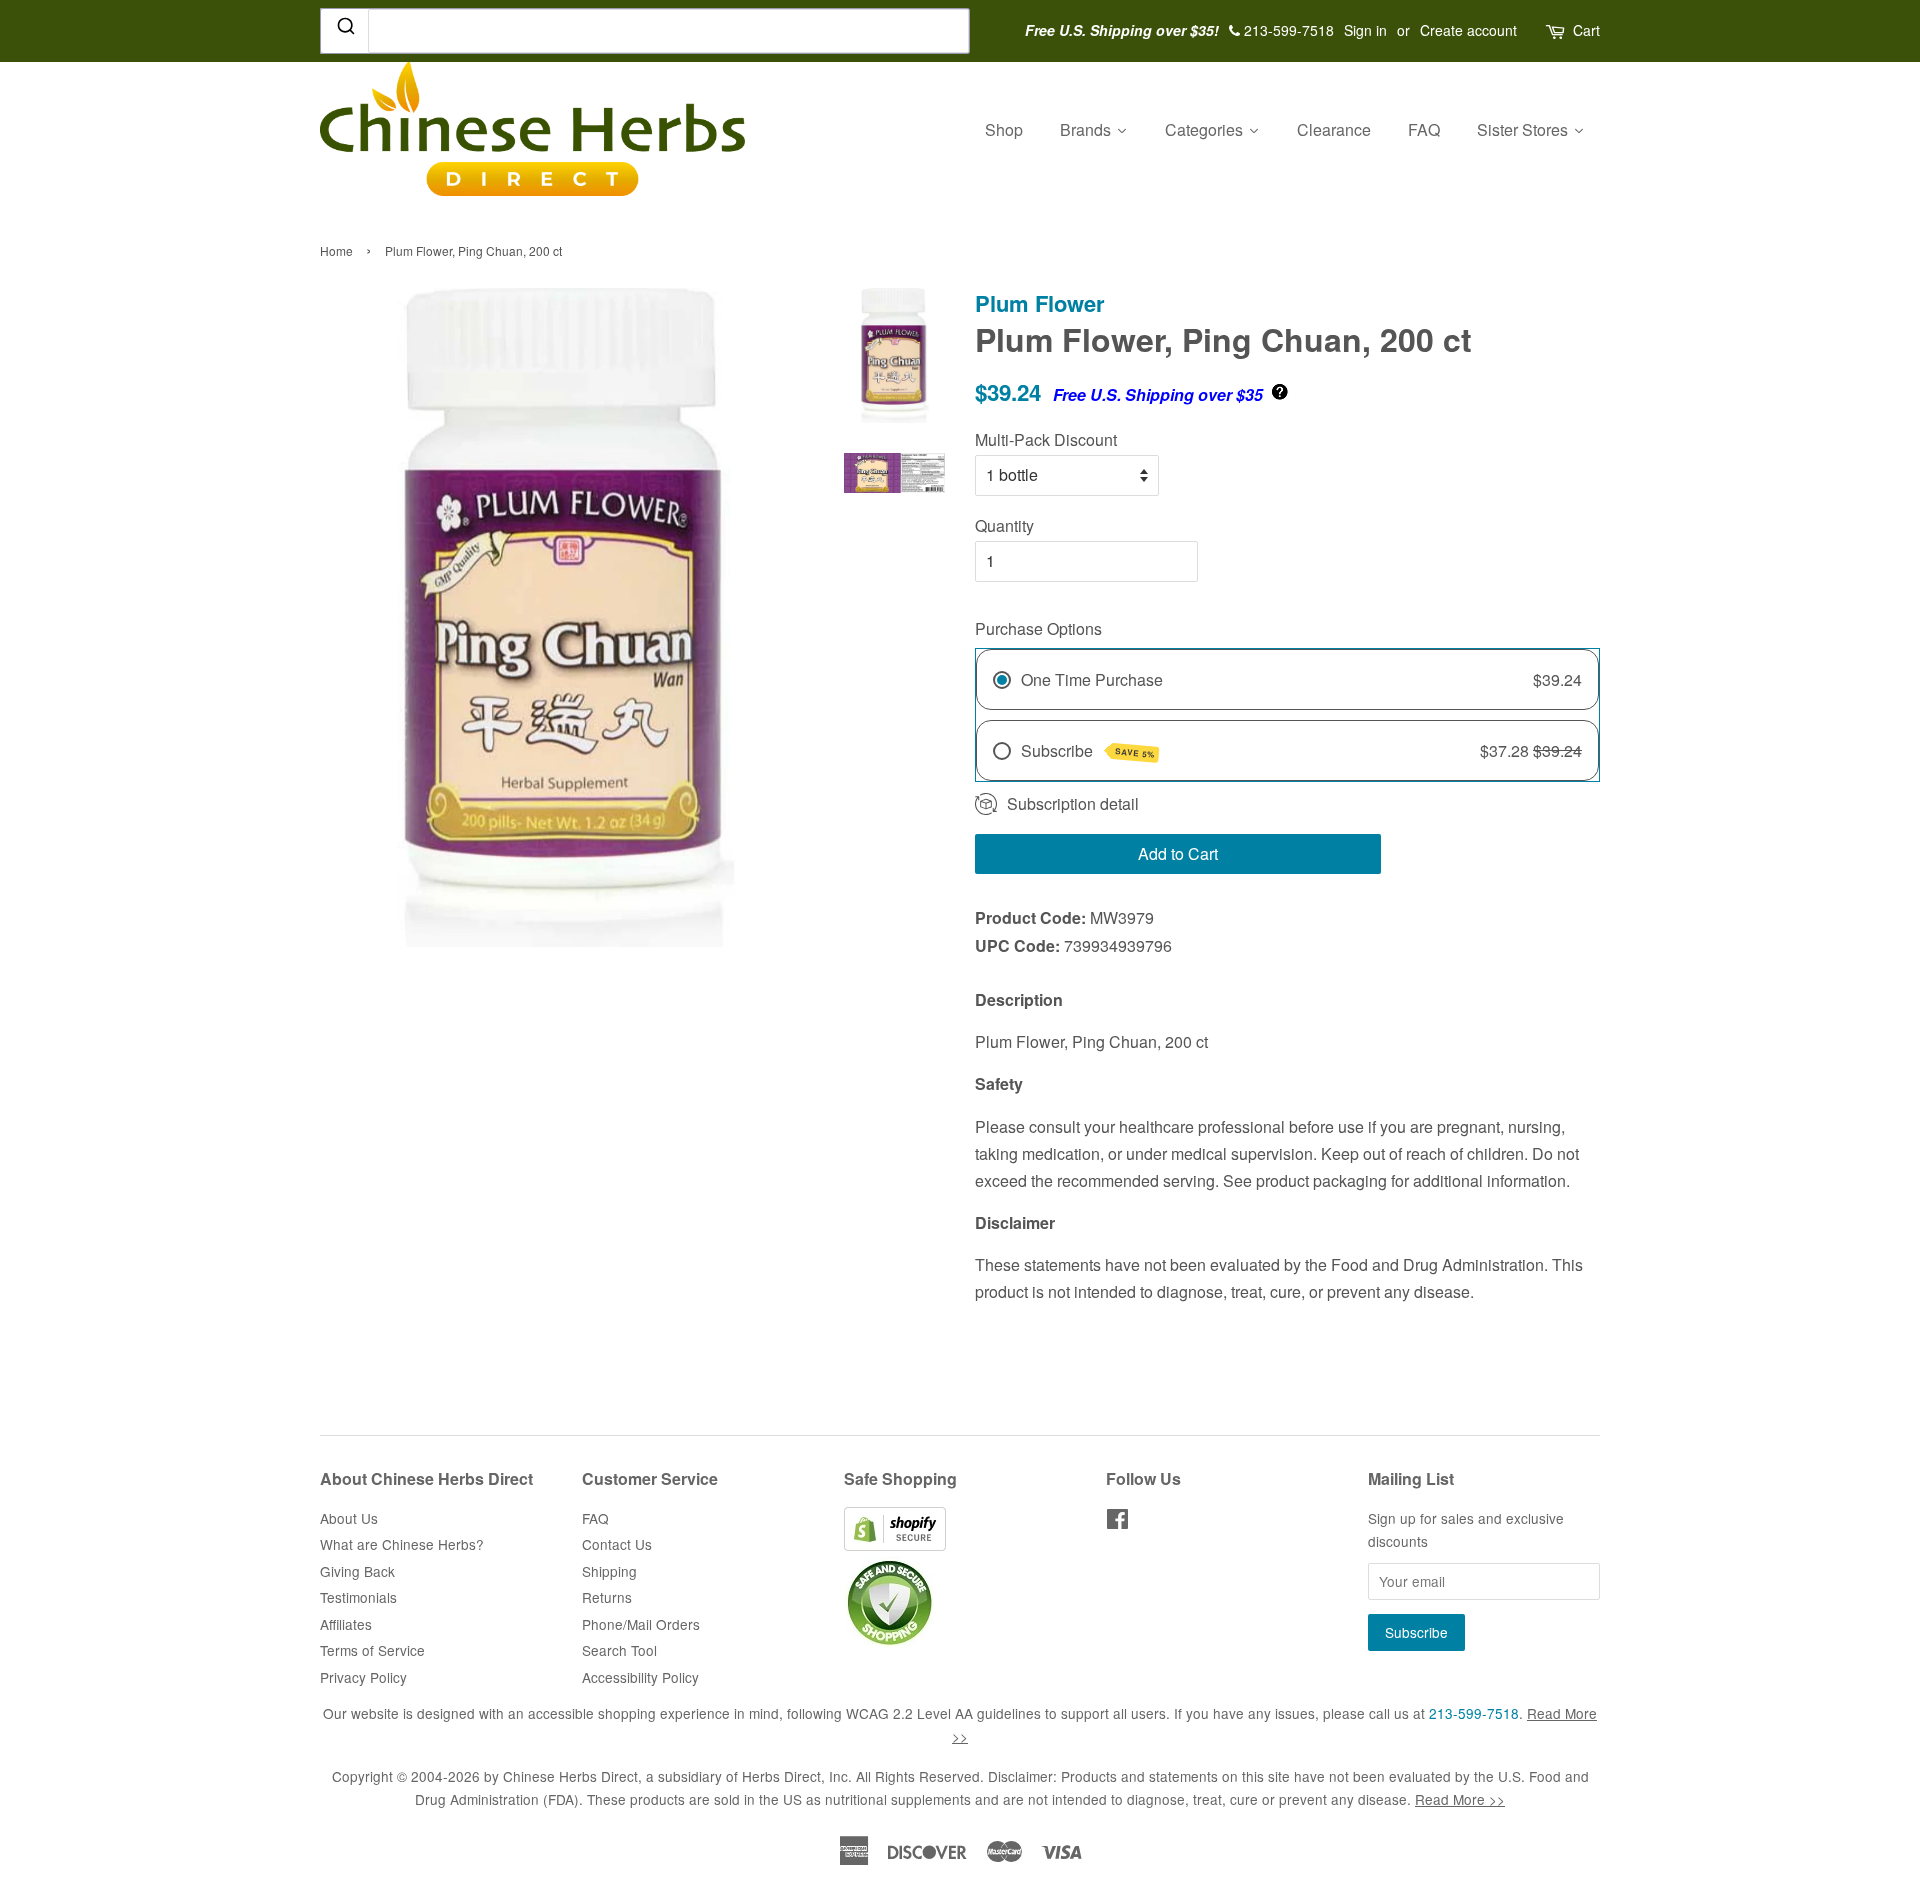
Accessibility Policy (640, 1677)
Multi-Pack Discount (1046, 439)
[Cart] (1557, 30)
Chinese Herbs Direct (570, 1776)
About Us (349, 1518)
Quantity (1004, 525)
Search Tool (619, 1650)
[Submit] (344, 30)
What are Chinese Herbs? (402, 1544)
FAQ (595, 1518)
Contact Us (617, 1544)
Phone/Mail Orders (641, 1624)
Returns (607, 1597)
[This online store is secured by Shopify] (895, 1545)
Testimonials (358, 1597)
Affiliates (346, 1624)
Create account (1468, 30)
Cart (1586, 30)
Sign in (1365, 30)
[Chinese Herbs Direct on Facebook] (1117, 1522)
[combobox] (645, 31)
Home (336, 250)
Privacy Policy (363, 1677)
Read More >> (1460, 1799)
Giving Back (357, 1571)
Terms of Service (372, 1650)
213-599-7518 (1474, 1713)
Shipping (609, 1571)
